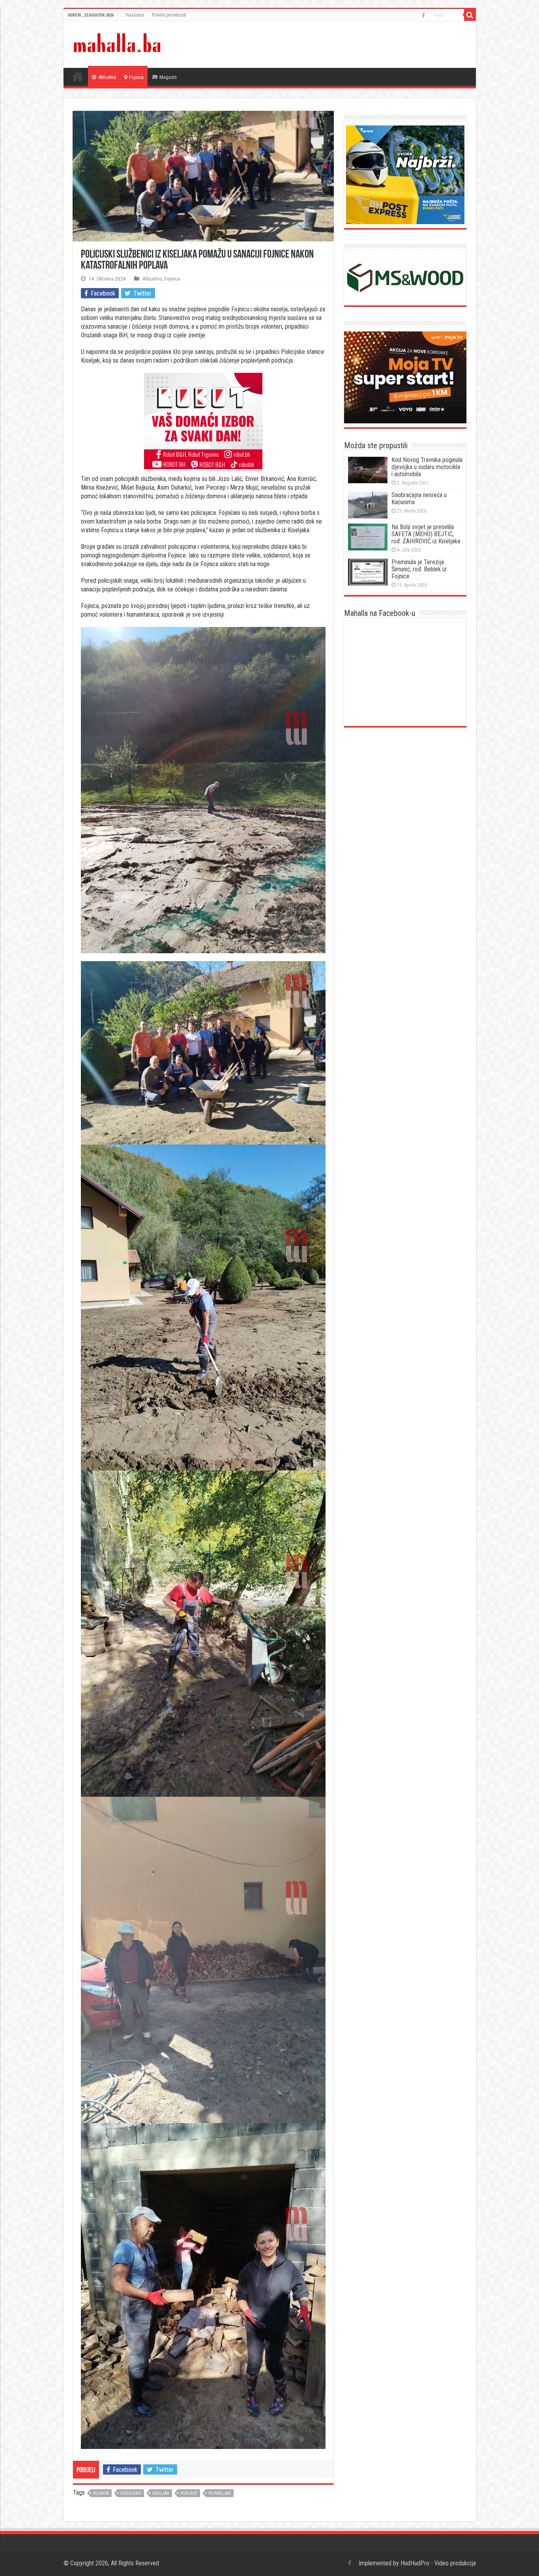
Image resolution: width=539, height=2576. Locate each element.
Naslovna (135, 15)
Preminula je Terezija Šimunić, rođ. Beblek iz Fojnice (419, 569)
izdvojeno (131, 2493)
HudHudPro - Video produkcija (438, 2563)
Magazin (168, 77)
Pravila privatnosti (169, 15)
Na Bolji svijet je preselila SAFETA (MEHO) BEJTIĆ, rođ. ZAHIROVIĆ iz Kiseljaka (426, 534)
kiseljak (161, 2493)
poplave (189, 2493)
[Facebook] (423, 15)
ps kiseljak (220, 2493)
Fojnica (136, 77)
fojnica (101, 2493)
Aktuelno (107, 77)
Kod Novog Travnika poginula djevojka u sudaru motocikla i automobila (427, 467)
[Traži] (470, 15)
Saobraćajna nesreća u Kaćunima (419, 499)
